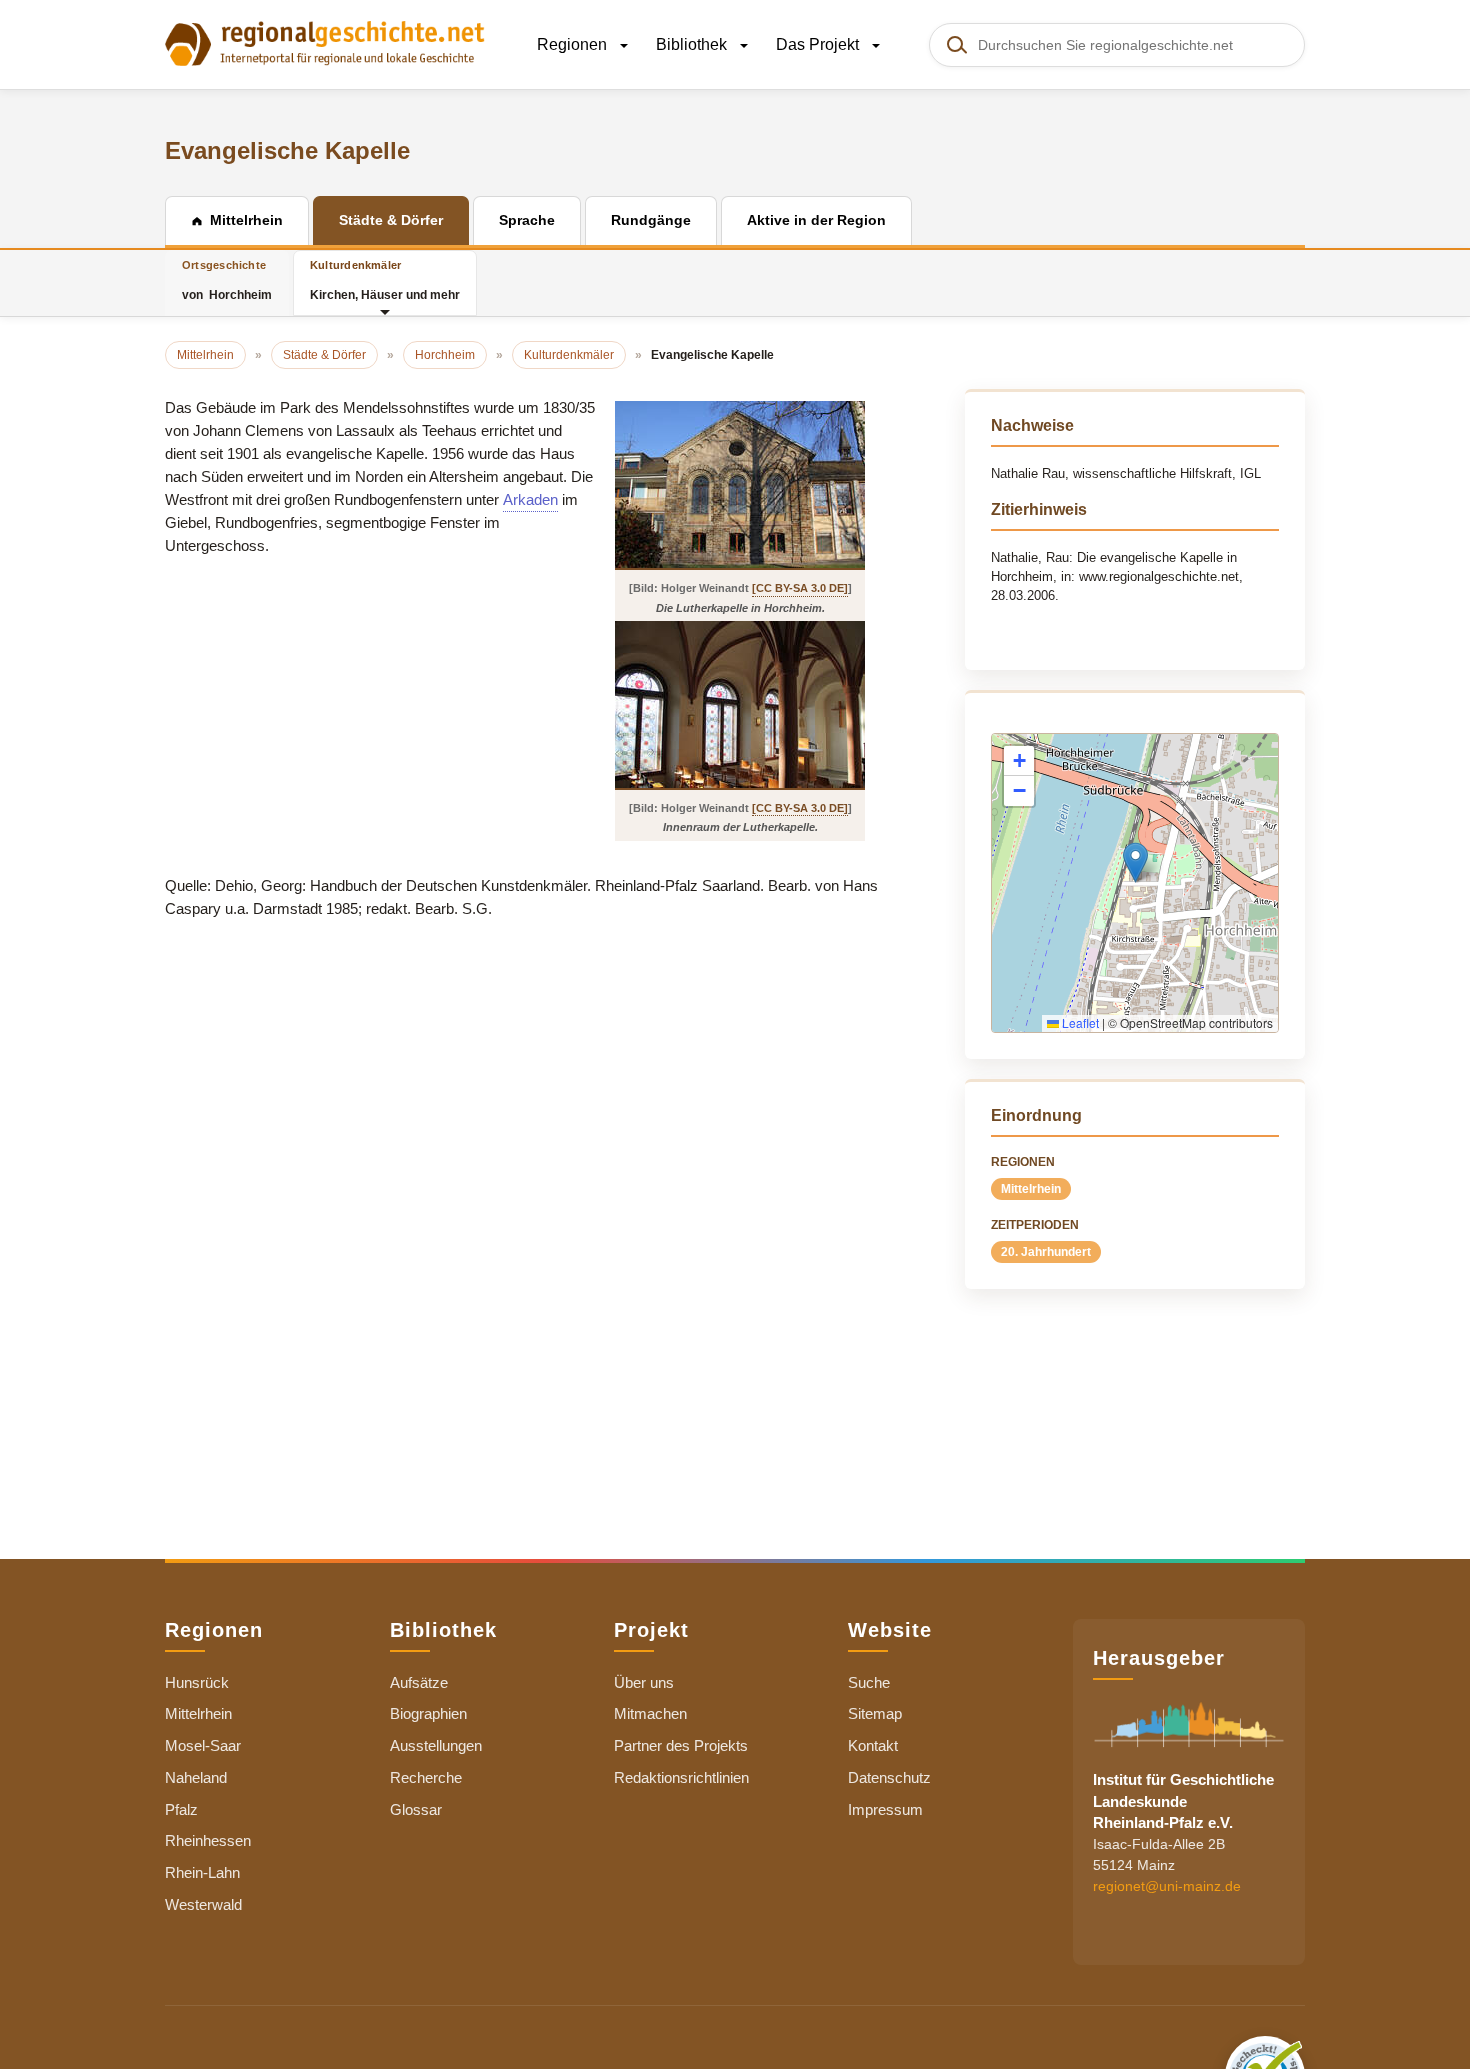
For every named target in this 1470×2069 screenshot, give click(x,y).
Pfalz (181, 1809)
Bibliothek (693, 44)
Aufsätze (419, 1682)
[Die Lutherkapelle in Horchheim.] (740, 484)
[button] (1135, 862)
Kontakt (873, 1745)
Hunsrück (197, 1682)
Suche (869, 1682)
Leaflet (1079, 1022)
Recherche (426, 1777)
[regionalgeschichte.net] (325, 42)
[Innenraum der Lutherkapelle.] (740, 704)
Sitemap (875, 1713)
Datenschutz (889, 1777)
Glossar (416, 1809)
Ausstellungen (436, 1745)
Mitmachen (650, 1713)
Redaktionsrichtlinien (681, 1777)
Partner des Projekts (681, 1745)
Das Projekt (819, 44)
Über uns (644, 1682)
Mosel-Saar (203, 1745)
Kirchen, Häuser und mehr (385, 280)
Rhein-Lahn (202, 1872)
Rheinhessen (208, 1840)
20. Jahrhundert (1046, 1252)
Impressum (885, 1809)
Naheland (196, 1777)
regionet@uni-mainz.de (1167, 1886)
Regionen (574, 44)
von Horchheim (227, 280)
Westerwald (203, 1904)
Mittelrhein (1031, 1189)
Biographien (428, 1713)
